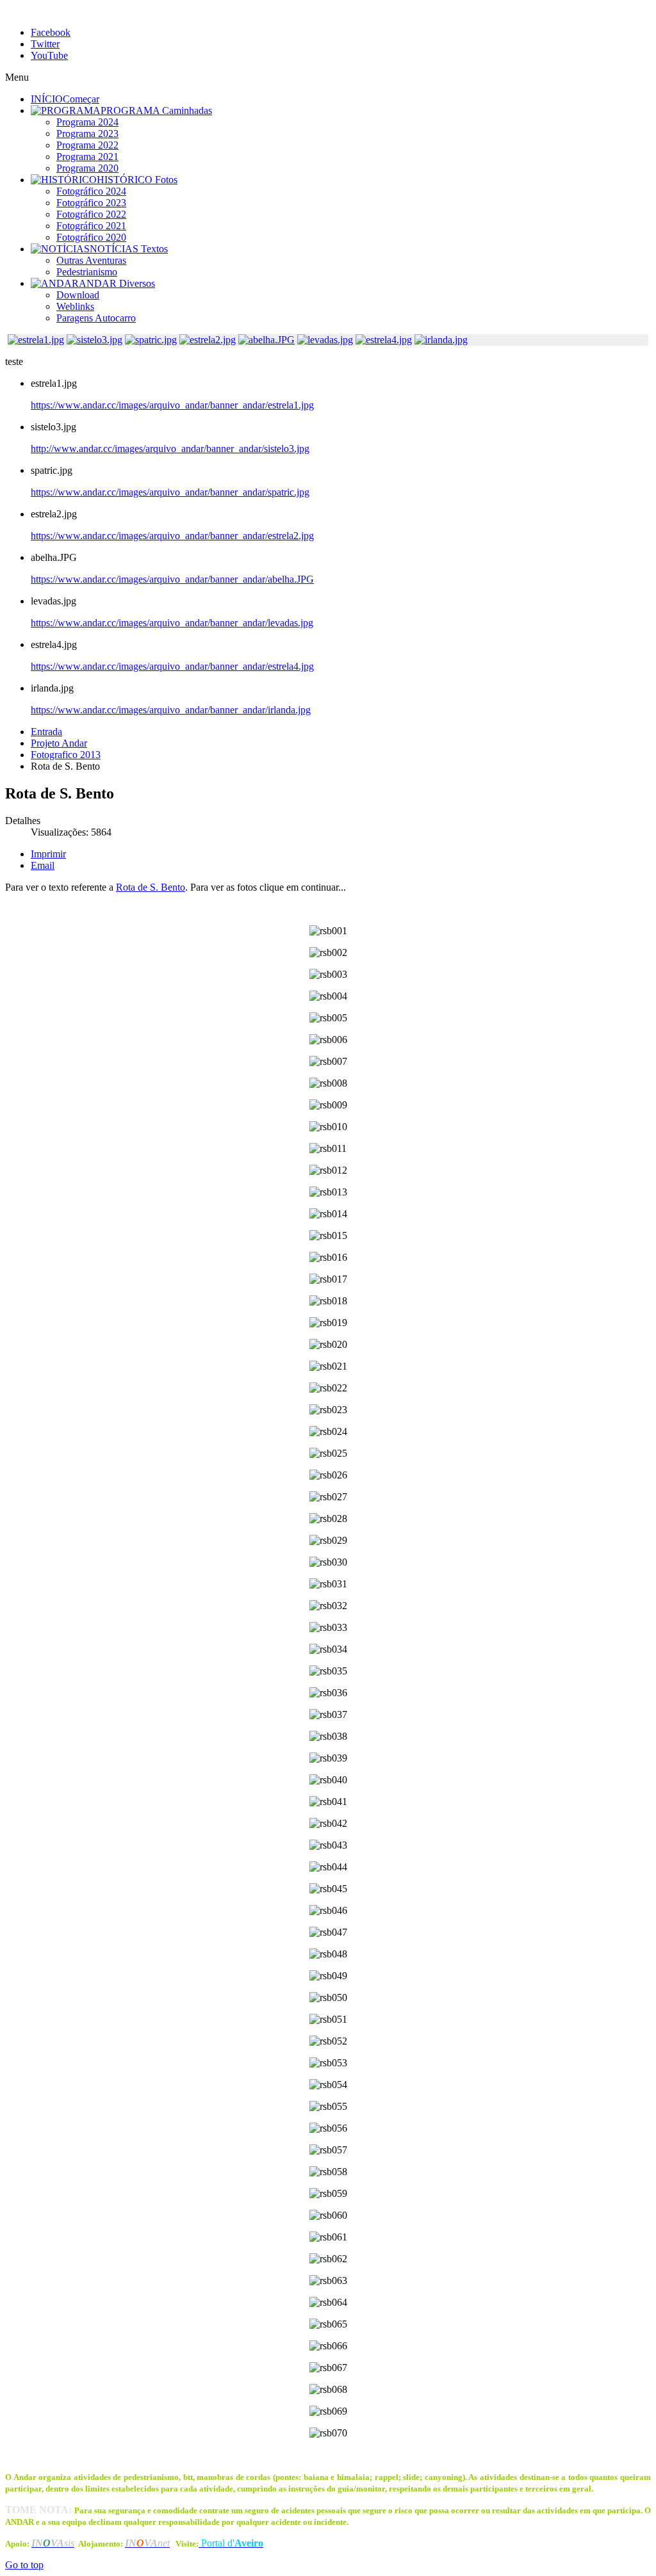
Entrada (46, 732)
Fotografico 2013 (66, 755)
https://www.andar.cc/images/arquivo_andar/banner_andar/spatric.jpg (170, 492)
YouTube (49, 55)
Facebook (51, 32)
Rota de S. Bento (151, 887)
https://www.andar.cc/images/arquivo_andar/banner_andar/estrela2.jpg (172, 536)
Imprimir (48, 854)
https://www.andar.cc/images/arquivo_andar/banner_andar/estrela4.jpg (172, 666)
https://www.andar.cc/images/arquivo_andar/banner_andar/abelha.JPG (172, 579)
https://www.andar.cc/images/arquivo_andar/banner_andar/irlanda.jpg (171, 710)
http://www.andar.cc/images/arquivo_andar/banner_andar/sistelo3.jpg (170, 449)
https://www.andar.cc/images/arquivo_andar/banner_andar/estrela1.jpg (172, 405)
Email (43, 865)
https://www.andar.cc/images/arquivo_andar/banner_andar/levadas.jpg (172, 623)
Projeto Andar (59, 743)
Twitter (45, 44)
